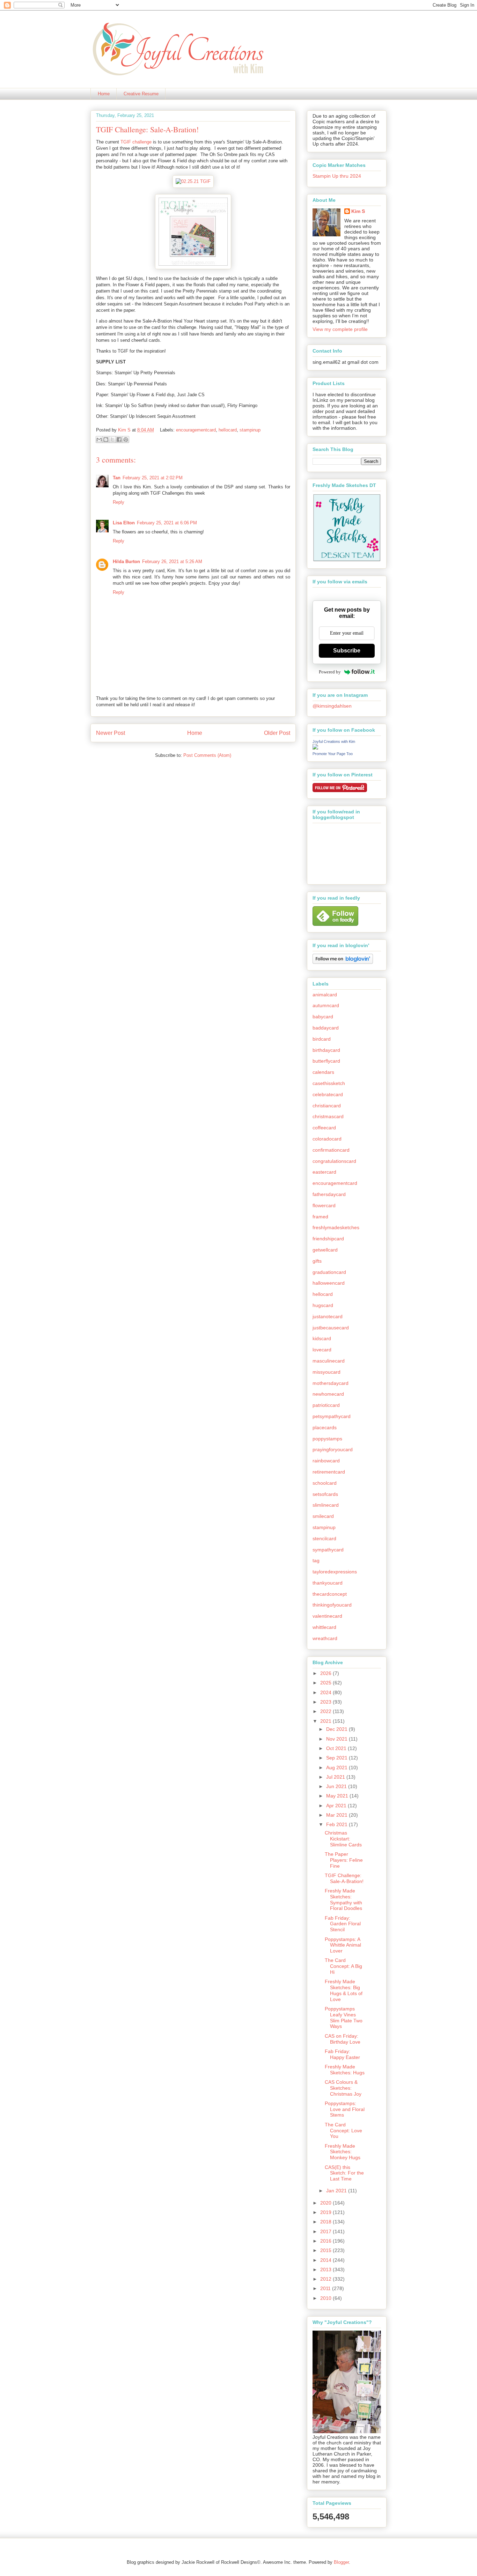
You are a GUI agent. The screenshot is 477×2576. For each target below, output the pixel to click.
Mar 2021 (337, 1815)
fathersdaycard (329, 1194)
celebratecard (328, 1094)
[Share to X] (112, 440)
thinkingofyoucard (332, 1605)
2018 (326, 2222)
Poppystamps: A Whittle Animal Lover (343, 1945)
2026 (326, 1673)
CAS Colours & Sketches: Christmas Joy (343, 2088)
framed (320, 1217)
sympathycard (328, 1550)
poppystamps (327, 1439)
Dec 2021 (337, 1729)
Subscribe (347, 651)
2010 (326, 2298)
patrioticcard (326, 1405)
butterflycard (326, 1061)
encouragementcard (196, 430)
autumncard (326, 1005)
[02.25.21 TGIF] (193, 181)
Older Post (277, 733)
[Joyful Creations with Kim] (315, 748)
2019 (326, 2212)
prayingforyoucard (333, 1449)
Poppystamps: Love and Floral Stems (345, 2109)
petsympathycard (332, 1416)
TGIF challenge (137, 142)
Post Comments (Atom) (207, 755)
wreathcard (325, 1638)
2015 (326, 2250)
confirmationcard (331, 1150)
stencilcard (324, 1538)
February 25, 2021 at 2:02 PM (153, 478)
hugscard (323, 1305)
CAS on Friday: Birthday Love (343, 2039)
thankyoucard (328, 1583)
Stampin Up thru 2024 (337, 176)
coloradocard (327, 1139)
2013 (326, 2269)
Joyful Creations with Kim (334, 741)
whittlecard (324, 1627)
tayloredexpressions (335, 1572)
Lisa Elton (124, 523)
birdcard (322, 1039)
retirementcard (329, 1472)
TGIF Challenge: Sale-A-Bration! (344, 1878)
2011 (326, 2288)
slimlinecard (326, 1505)
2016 (326, 2241)
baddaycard (326, 1028)
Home (104, 94)
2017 (326, 2231)
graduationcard (329, 1272)
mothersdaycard (331, 1383)
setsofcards (325, 1494)
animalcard (325, 995)
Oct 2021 (337, 1748)
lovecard (322, 1350)
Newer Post (111, 733)
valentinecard (327, 1616)
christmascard (328, 1116)
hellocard (228, 430)
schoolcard (325, 1483)
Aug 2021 (337, 1767)
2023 (326, 1702)
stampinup (250, 430)
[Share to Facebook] (119, 440)
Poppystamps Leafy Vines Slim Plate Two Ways (344, 2017)
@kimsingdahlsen (332, 706)
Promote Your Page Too (333, 754)
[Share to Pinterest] (126, 440)
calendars (323, 1072)
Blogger (341, 2562)
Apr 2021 (337, 1806)
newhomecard (328, 1394)
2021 (326, 1721)
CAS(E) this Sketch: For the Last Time (344, 2173)
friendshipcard (328, 1239)
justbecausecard (331, 1328)
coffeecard (324, 1128)
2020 (326, 2203)
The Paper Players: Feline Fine (344, 1860)
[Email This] (99, 440)
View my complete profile (340, 329)
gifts (317, 1261)
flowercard (324, 1205)
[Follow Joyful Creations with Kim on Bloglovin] (343, 962)
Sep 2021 (337, 1758)
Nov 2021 (337, 1739)
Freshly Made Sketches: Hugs (345, 2070)
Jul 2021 (336, 1777)
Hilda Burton (126, 562)
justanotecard (328, 1316)
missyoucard (326, 1372)
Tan (117, 478)
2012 (326, 2279)
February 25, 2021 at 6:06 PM (167, 523)
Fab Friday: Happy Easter (342, 2054)
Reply (119, 502)
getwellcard (325, 1250)
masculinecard (329, 1361)
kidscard (322, 1338)
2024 (326, 1692)
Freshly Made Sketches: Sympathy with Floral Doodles (343, 1899)
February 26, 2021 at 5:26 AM (172, 562)
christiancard (327, 1106)
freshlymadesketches (336, 1227)
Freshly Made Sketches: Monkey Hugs (343, 2152)
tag (316, 1560)
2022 (326, 1711)
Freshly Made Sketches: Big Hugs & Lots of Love (344, 1990)
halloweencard (329, 1283)
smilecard (323, 1516)
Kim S (125, 430)
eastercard (324, 1172)
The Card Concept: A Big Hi (343, 1966)
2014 (326, 2260)
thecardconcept (330, 1594)
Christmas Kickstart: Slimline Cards (343, 1839)
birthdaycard (326, 1050)
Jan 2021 (337, 2191)
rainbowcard (326, 1461)
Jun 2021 (337, 1786)
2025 (326, 1683)
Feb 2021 (337, 1824)
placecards (325, 1427)
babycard (323, 1017)
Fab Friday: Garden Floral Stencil (343, 1924)
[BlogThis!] (106, 440)
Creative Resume (141, 94)
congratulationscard (334, 1161)
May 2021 (338, 1796)
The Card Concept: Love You (343, 2131)
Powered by (330, 672)
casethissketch (329, 1083)
